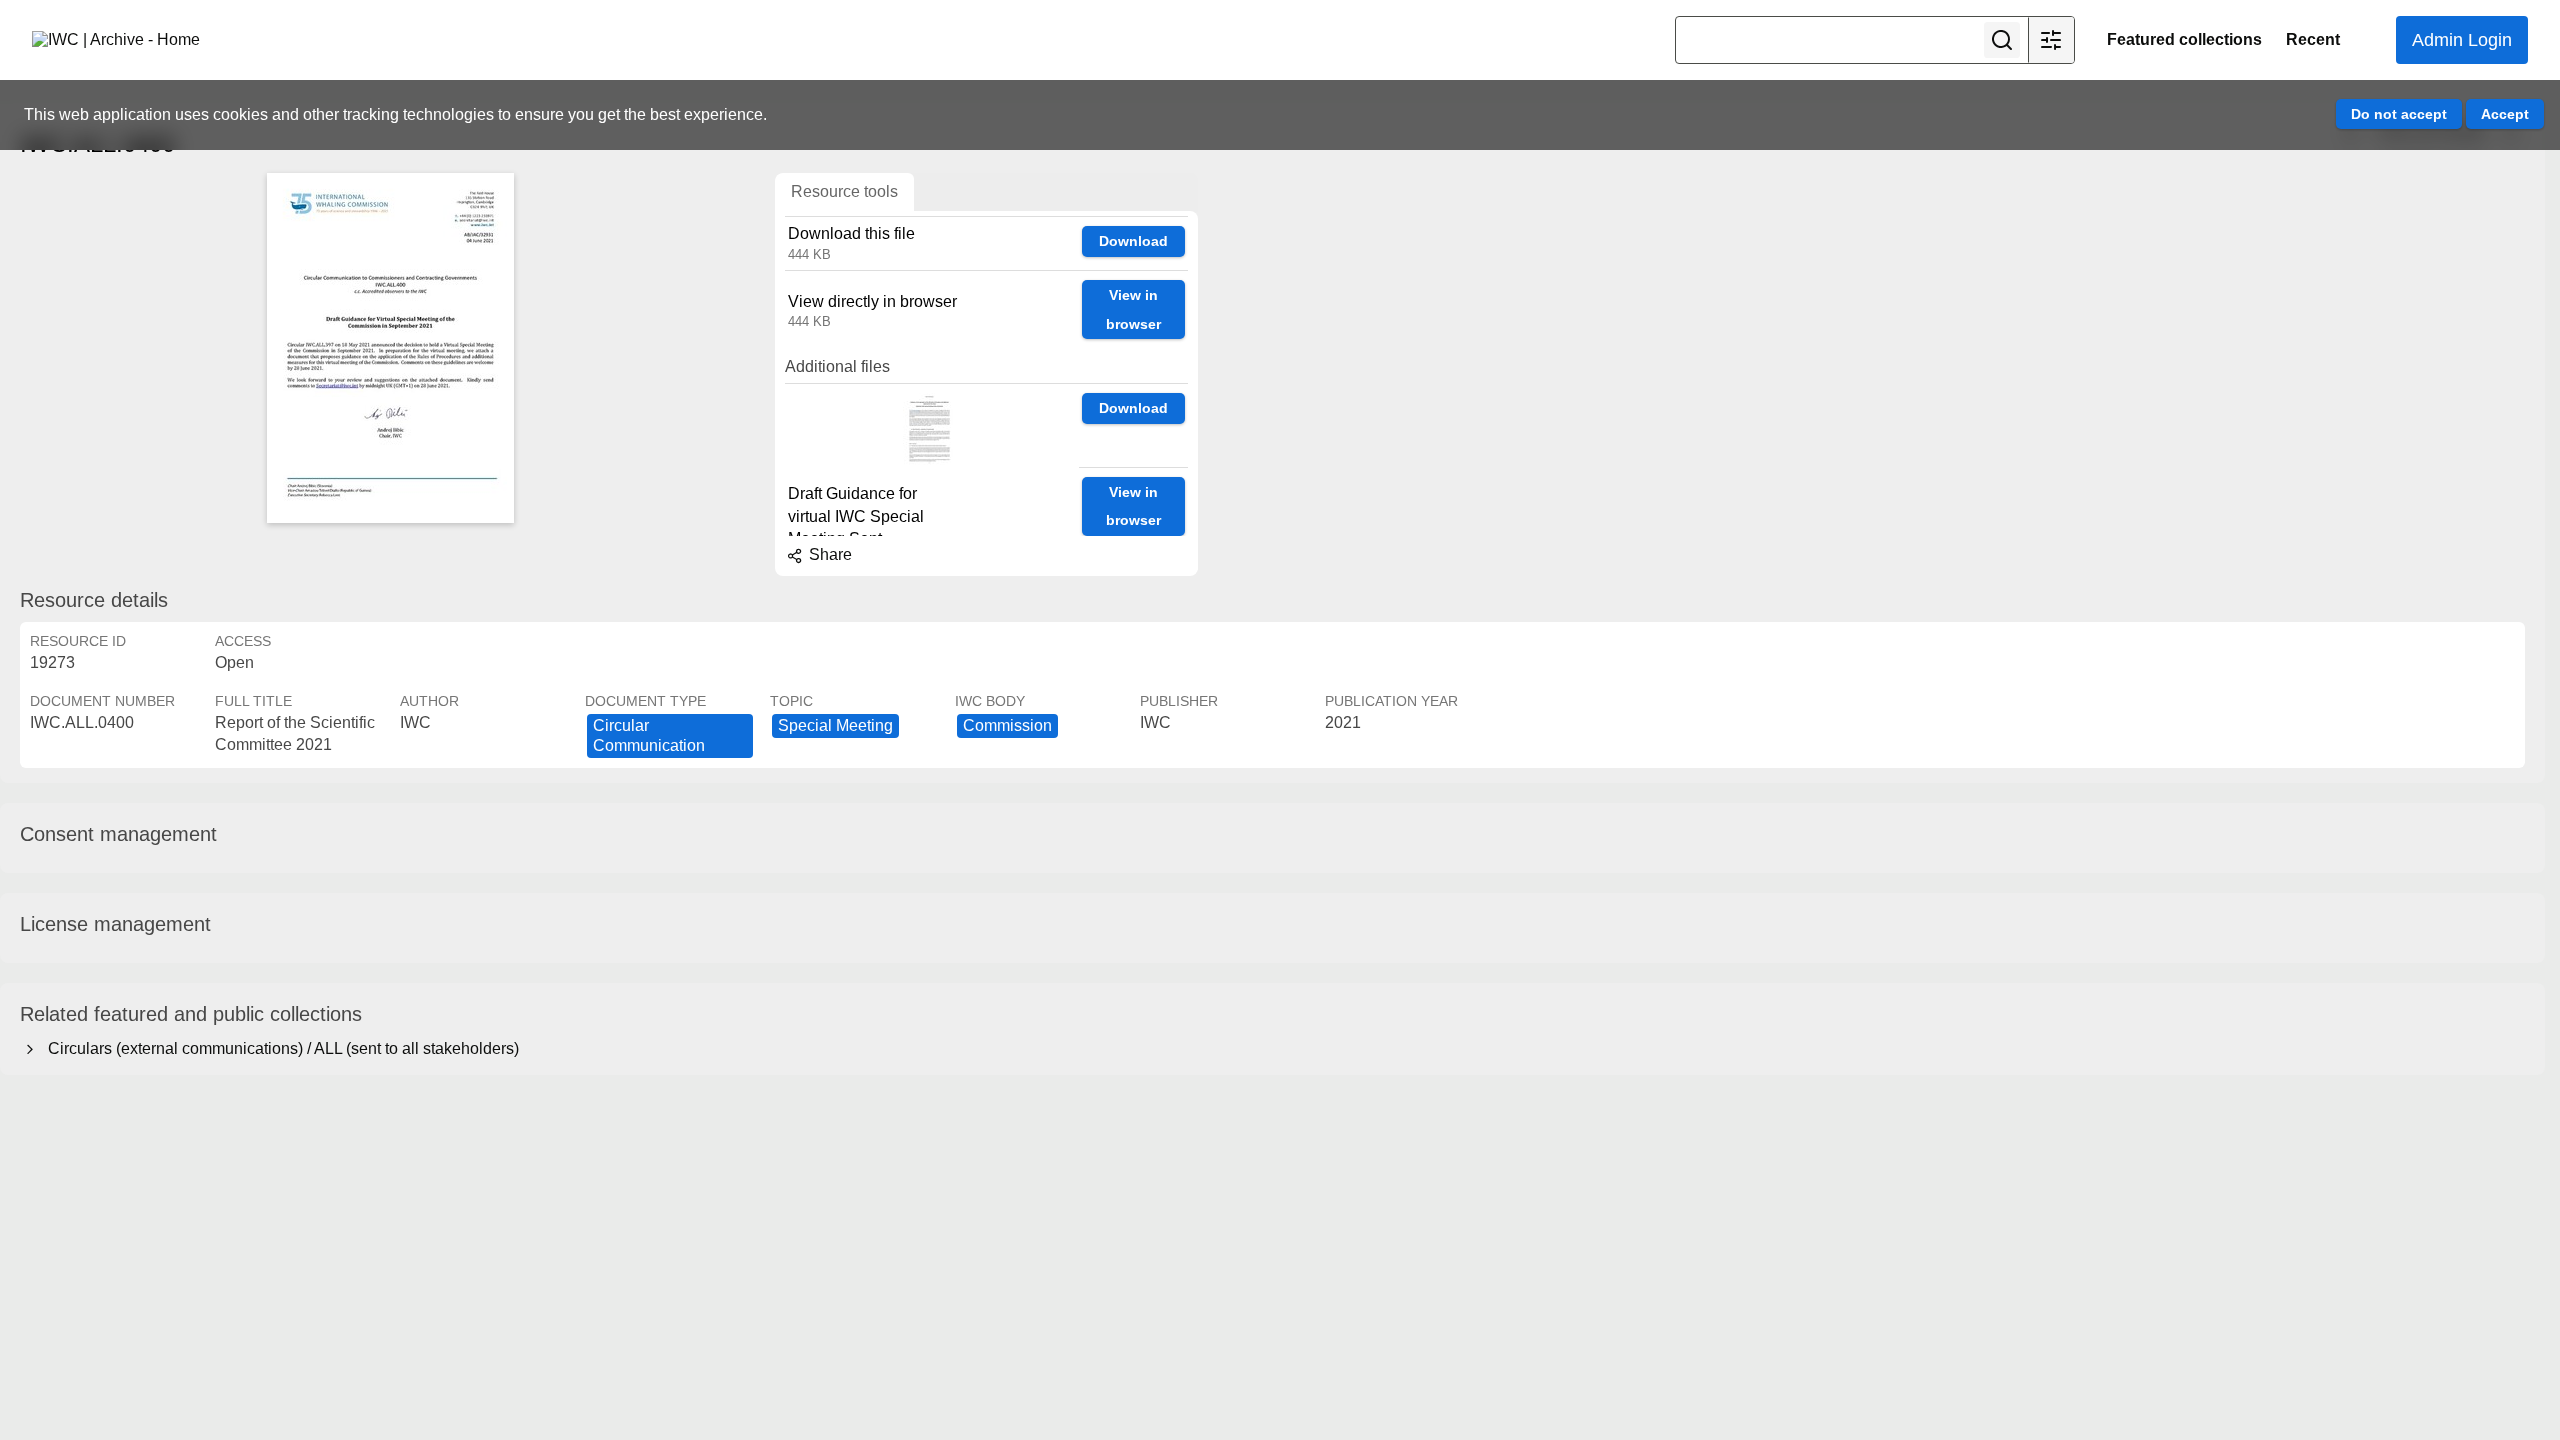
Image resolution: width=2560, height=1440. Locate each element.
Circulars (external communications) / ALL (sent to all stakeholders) (279, 1048)
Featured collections (2184, 39)
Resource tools (844, 191)
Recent (2313, 39)
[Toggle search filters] (2051, 40)
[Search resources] (2002, 40)
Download (1133, 241)
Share (828, 554)
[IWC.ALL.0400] (390, 348)
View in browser (1133, 309)
